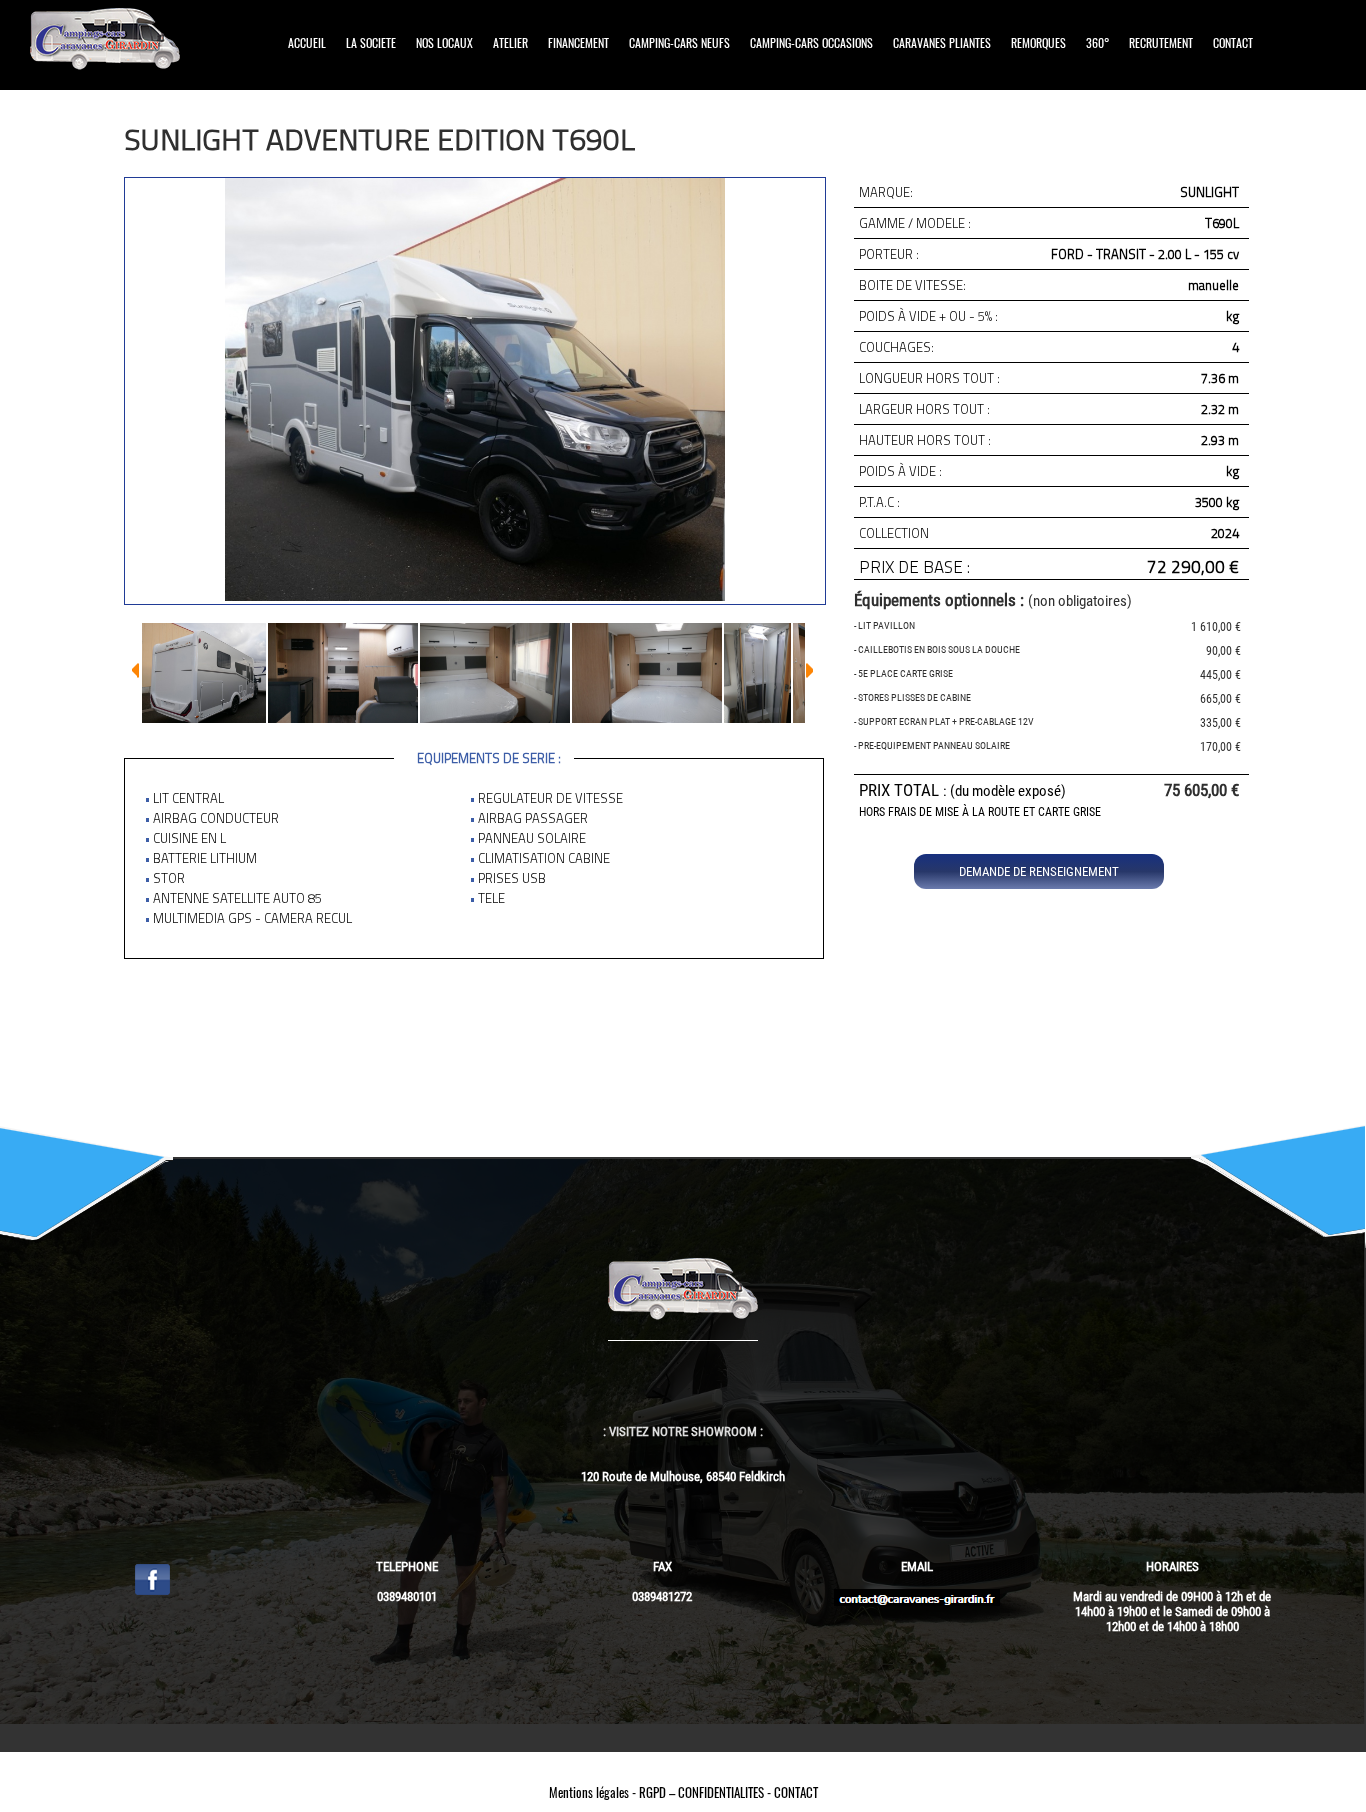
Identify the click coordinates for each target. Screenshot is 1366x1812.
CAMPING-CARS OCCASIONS (811, 42)
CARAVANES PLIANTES (942, 42)
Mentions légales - (594, 1792)
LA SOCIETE (371, 42)
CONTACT (1233, 42)
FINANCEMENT (578, 42)
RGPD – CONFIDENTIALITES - (706, 1792)
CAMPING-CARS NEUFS (679, 42)
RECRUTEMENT (1161, 42)
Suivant (135, 670)
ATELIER (510, 42)
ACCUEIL (307, 42)
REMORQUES (1038, 42)
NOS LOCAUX (444, 42)
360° (1097, 42)
